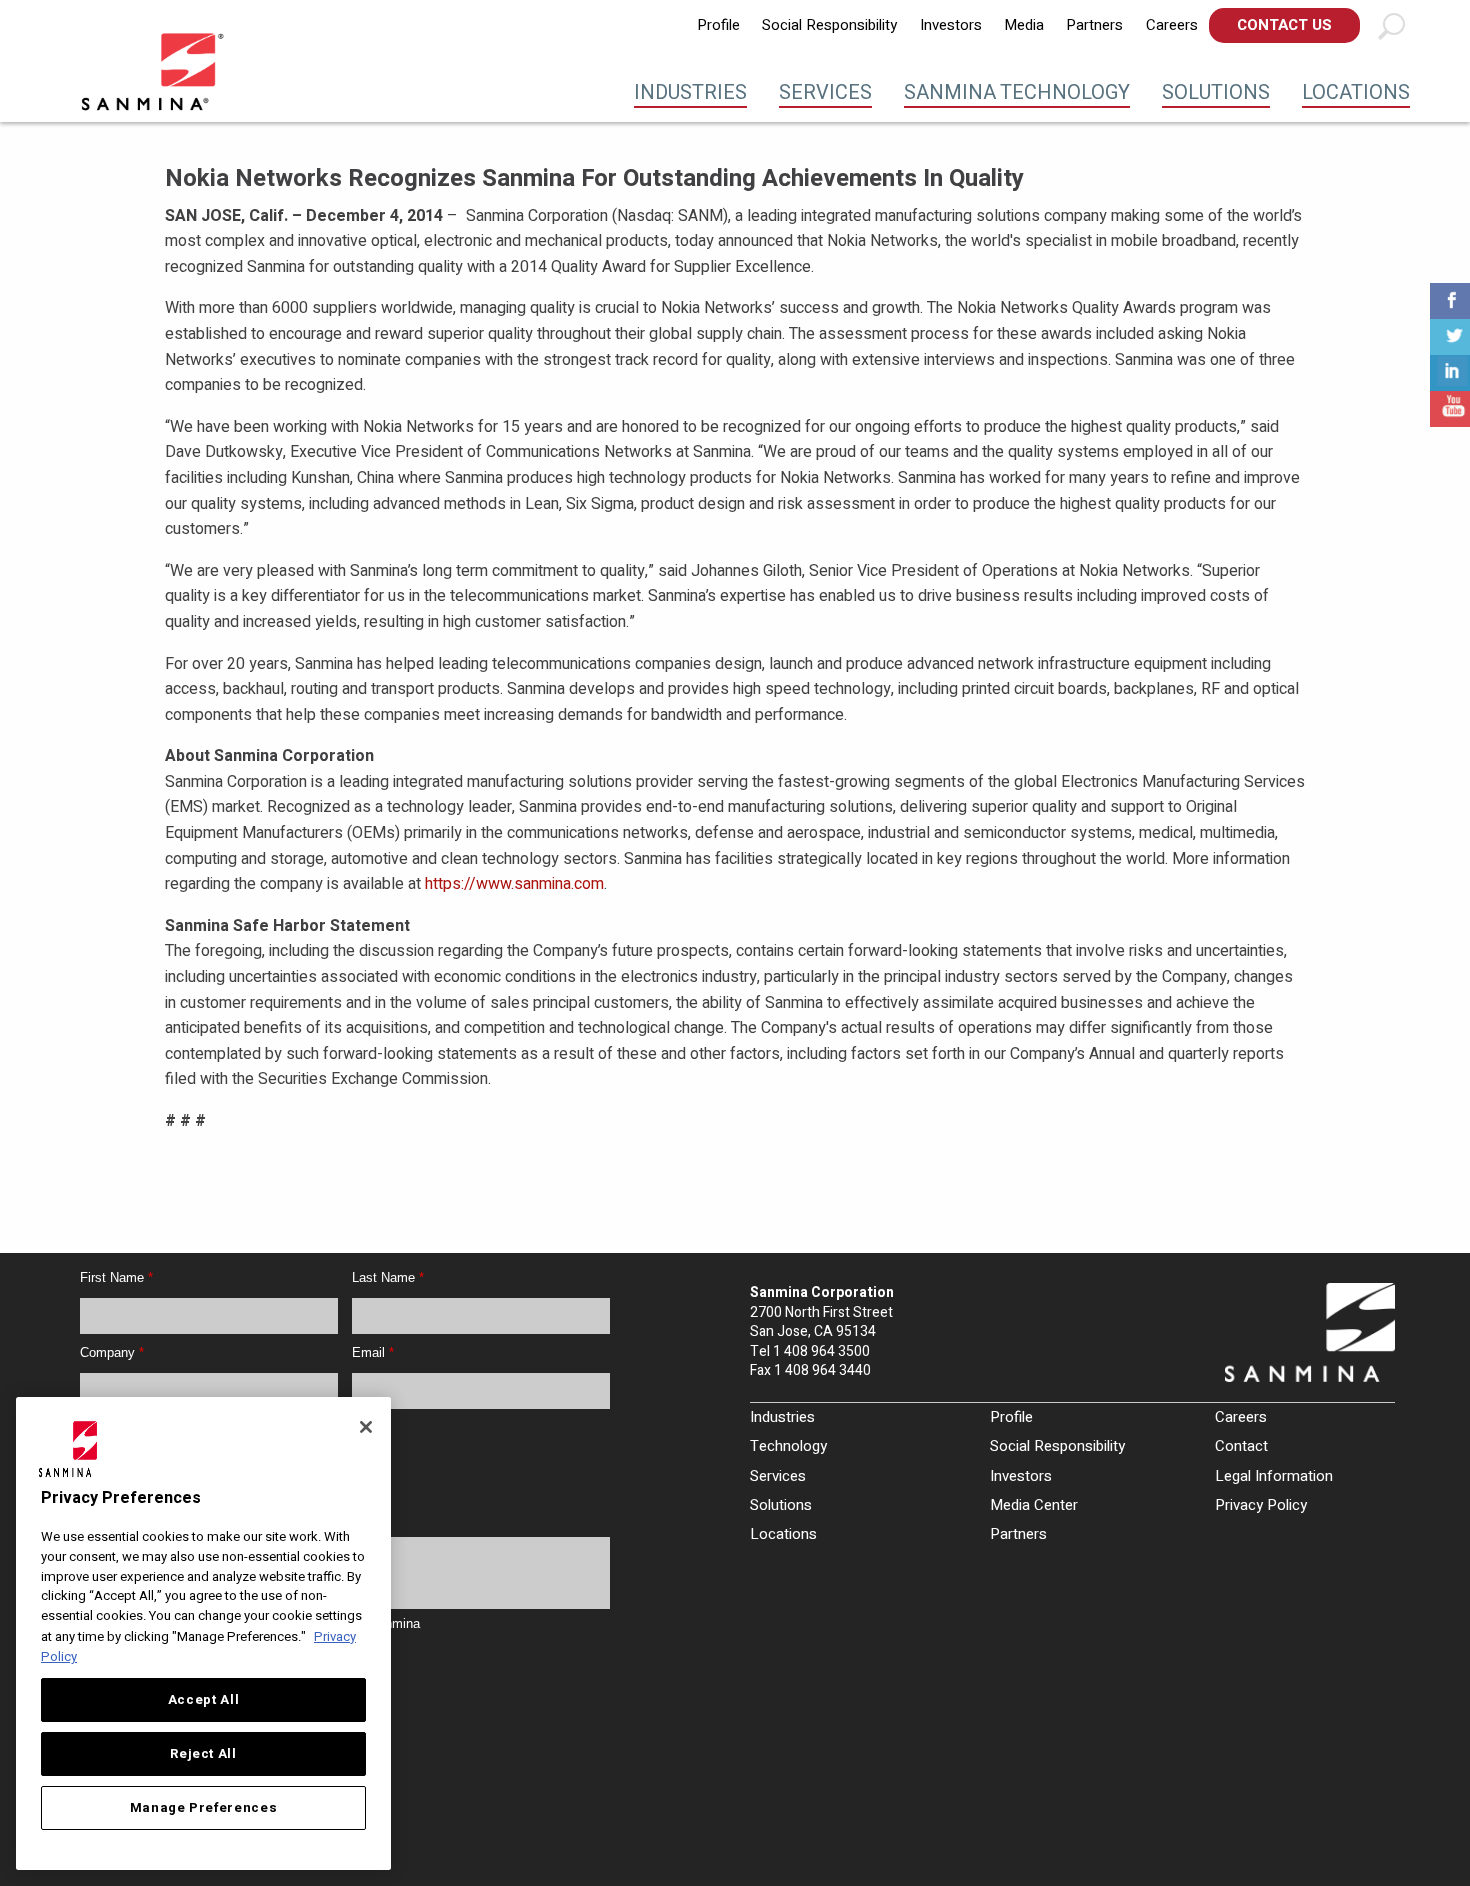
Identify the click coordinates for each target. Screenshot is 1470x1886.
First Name (116, 1277)
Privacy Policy (1261, 1505)
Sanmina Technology (1017, 92)
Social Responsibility (829, 25)
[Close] (366, 1427)
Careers (1172, 25)
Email (373, 1352)
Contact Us (1284, 25)
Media (1024, 25)
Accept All (204, 1700)
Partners (1094, 25)
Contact (1241, 1446)
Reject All (203, 1754)
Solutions (1216, 92)
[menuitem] (718, 25)
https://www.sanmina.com (514, 884)
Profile (718, 25)
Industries (690, 92)
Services (825, 92)
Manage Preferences (204, 1808)
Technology (788, 1446)
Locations (1356, 92)
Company (112, 1352)
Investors (951, 25)
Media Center (1034, 1505)
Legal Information (1274, 1476)
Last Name (388, 1277)
